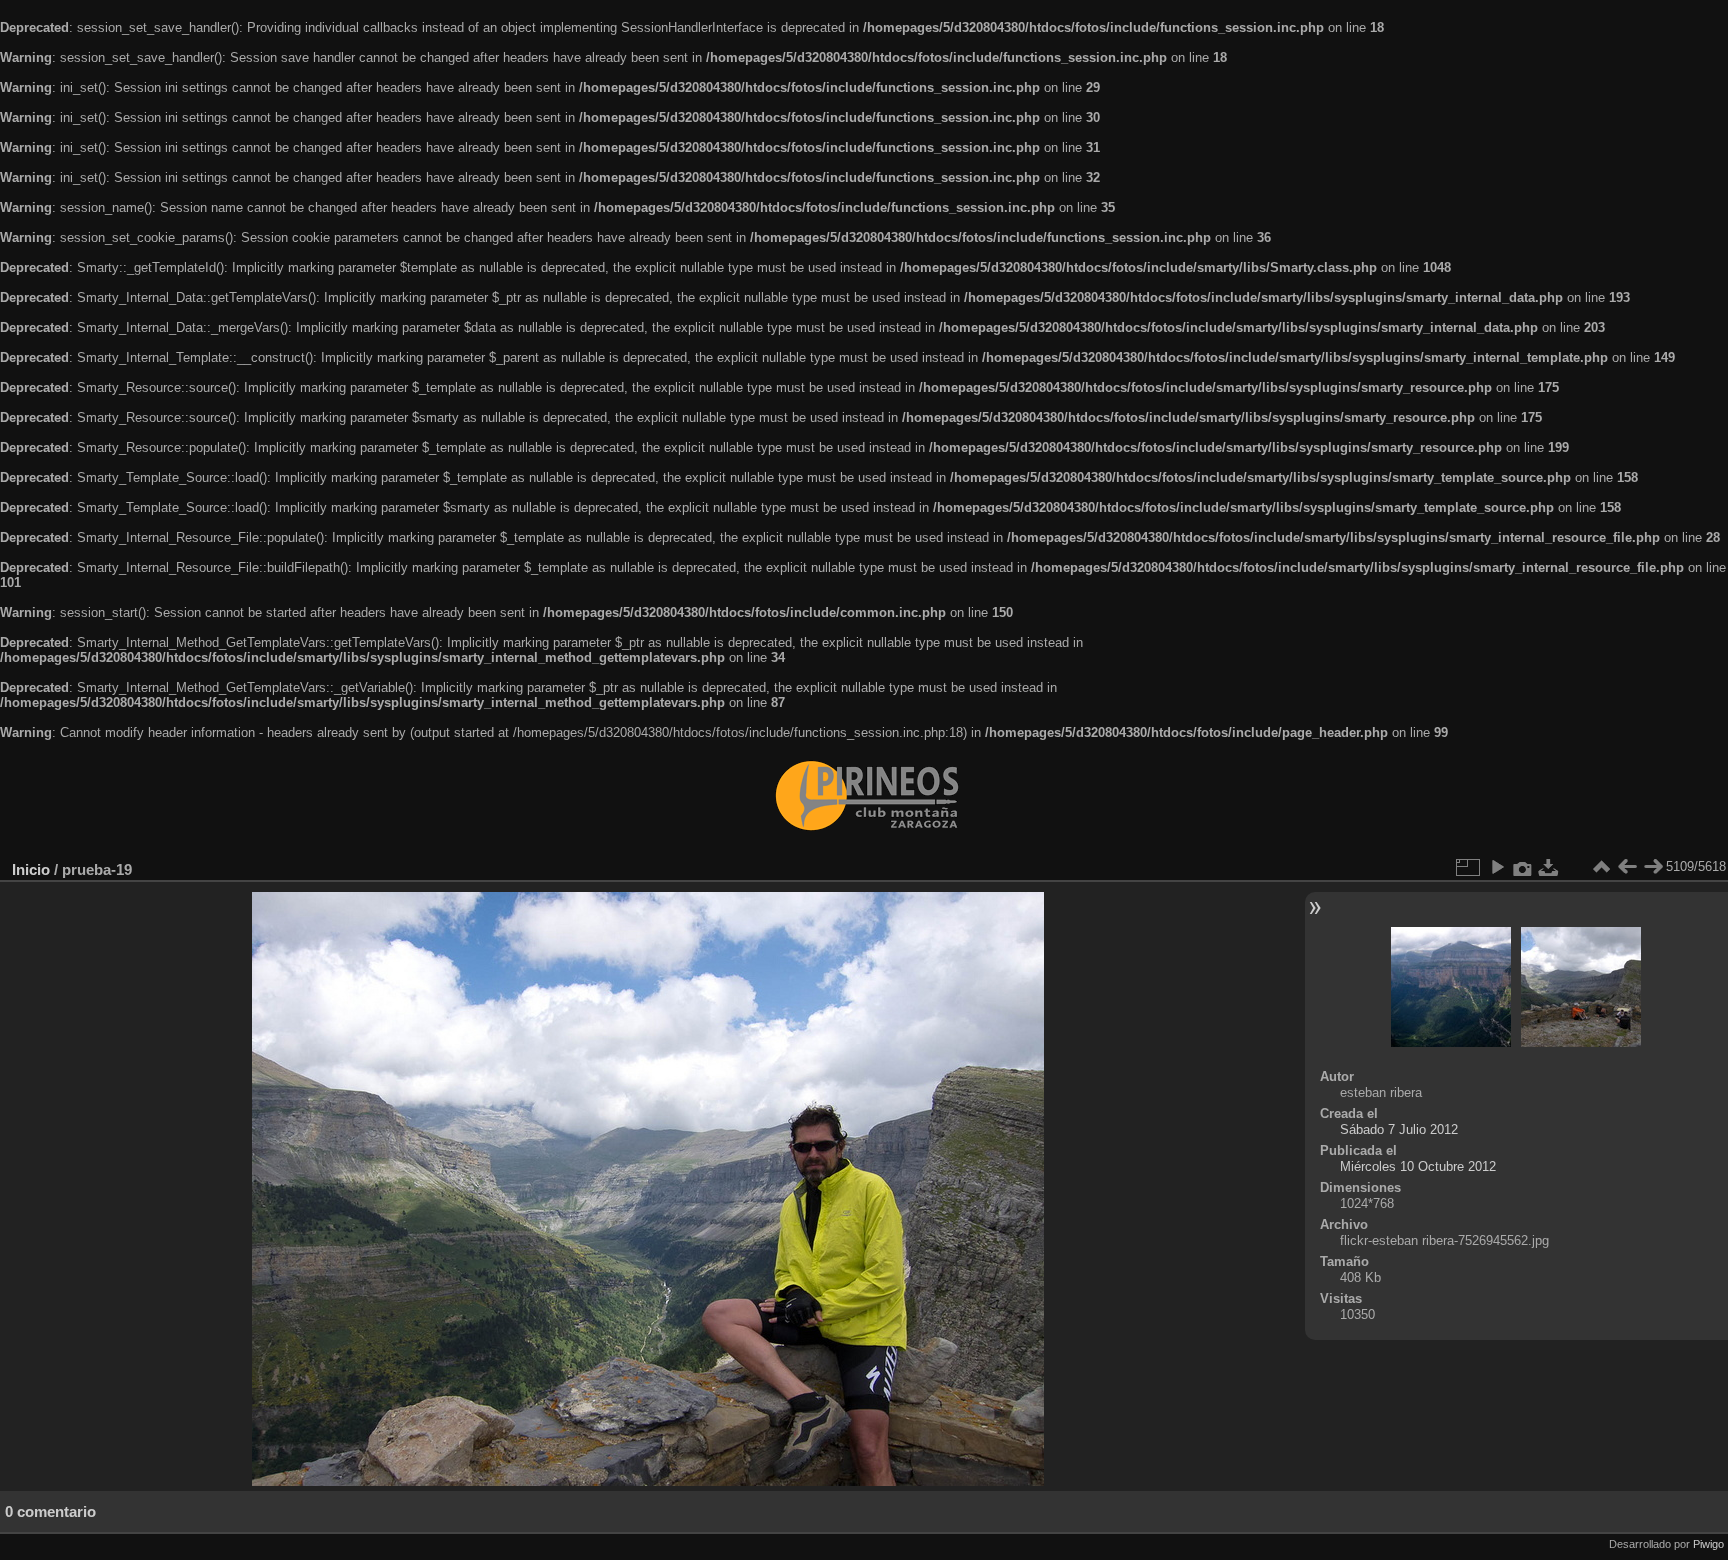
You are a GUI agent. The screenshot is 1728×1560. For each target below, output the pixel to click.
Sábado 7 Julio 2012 (1399, 1129)
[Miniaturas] (1601, 867)
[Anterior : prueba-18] (1627, 867)
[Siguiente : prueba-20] (1653, 867)
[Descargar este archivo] (1549, 867)
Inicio (31, 869)
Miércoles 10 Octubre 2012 (1418, 1166)
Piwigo (1708, 1544)
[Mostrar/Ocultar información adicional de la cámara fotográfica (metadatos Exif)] (1523, 867)
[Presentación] (1497, 867)
